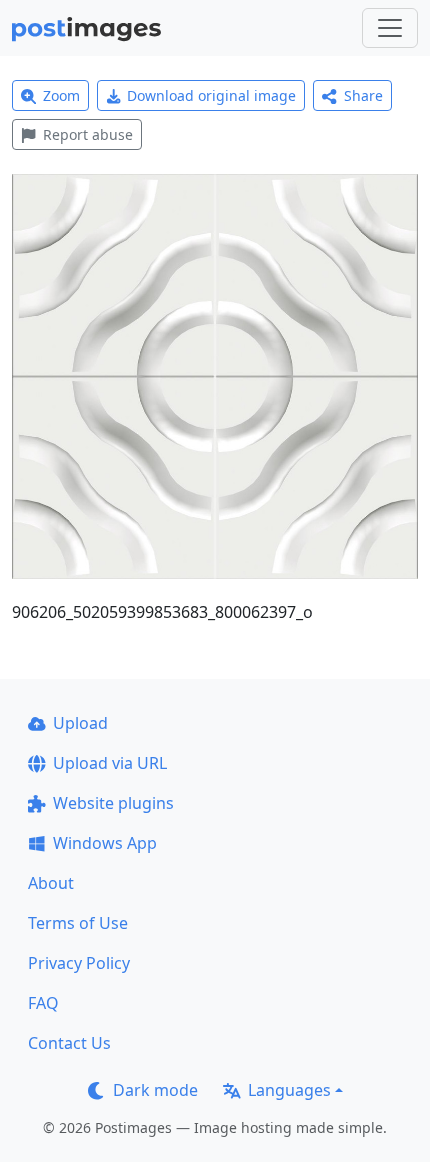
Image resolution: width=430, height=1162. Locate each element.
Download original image (211, 95)
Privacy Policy (79, 963)
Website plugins (113, 803)
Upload (80, 723)
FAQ (43, 1003)
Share (363, 95)
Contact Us (69, 1043)
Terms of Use (78, 923)
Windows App (105, 843)
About (51, 883)
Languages (289, 1090)
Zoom (61, 95)
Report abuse (88, 134)
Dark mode (155, 1090)
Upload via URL (110, 763)
